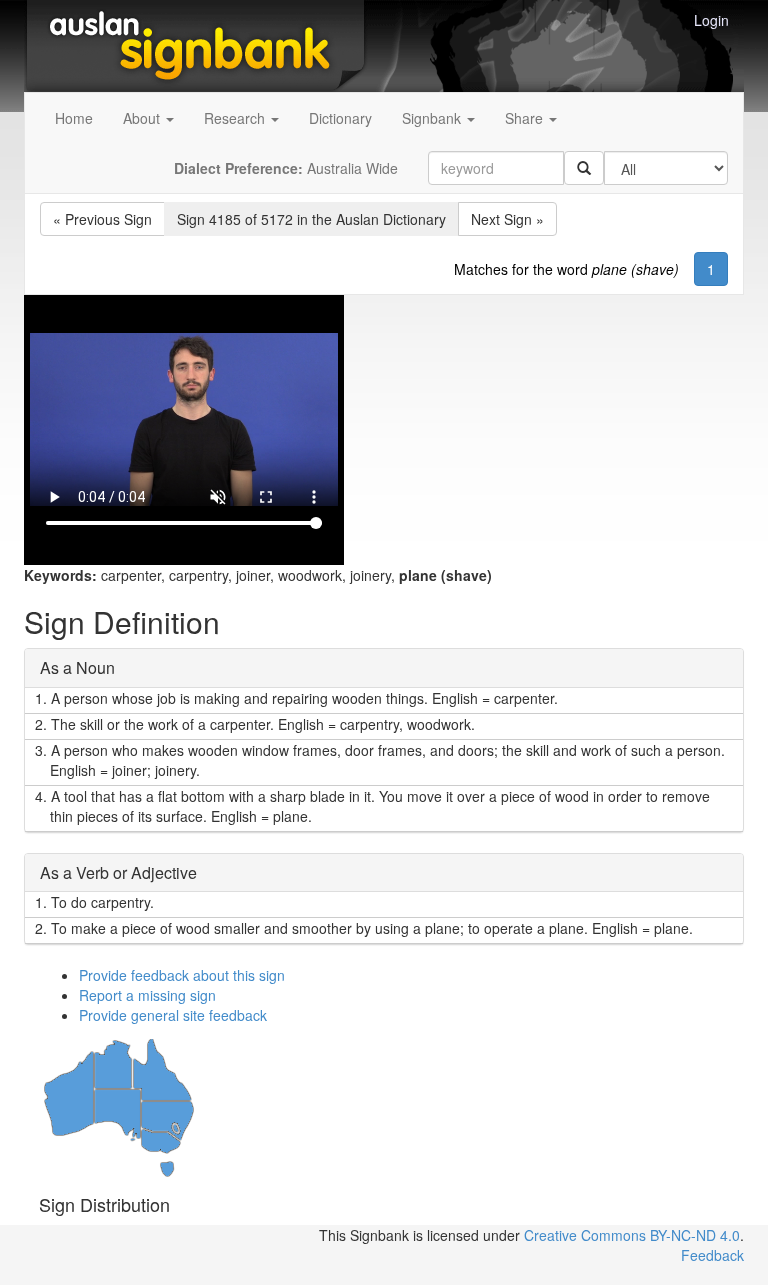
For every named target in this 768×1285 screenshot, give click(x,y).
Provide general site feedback (173, 1015)
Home (74, 118)
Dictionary (340, 118)
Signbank (433, 118)
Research (236, 118)
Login (711, 20)
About (143, 118)
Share (526, 118)
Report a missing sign (147, 995)
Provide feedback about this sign (182, 975)
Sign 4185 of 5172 (311, 219)
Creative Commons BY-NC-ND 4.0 (632, 1235)
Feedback (712, 1255)
